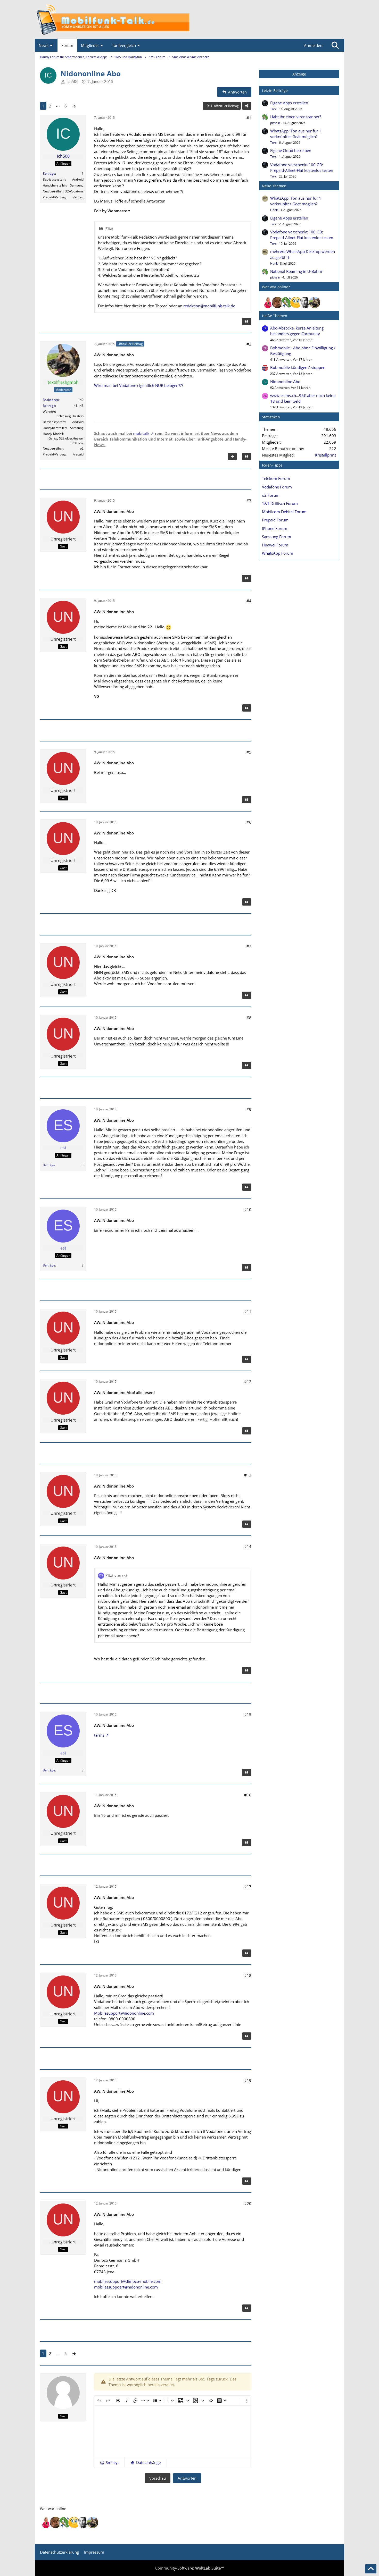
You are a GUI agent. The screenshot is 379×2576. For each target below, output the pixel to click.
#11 (248, 1312)
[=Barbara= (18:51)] (268, 302)
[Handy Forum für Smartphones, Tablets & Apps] (190, 19)
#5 (249, 752)
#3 (249, 501)
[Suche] (335, 45)
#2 (249, 344)
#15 (248, 1714)
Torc (273, 109)
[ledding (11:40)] (296, 302)
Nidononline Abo (285, 382)
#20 (248, 2203)
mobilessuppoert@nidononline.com (126, 2287)
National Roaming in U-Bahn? (296, 271)
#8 (249, 1018)
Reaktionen (51, 400)
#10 (248, 1210)
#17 (248, 1887)
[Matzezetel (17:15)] (277, 302)
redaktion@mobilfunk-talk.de (209, 306)
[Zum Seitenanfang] (371, 2569)
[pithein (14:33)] (287, 302)
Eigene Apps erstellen (289, 103)
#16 (248, 1795)
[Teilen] (247, 106)
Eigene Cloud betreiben (291, 150)
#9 (249, 1109)
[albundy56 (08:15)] (305, 302)
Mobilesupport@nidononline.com (124, 2013)
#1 (249, 118)
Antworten (187, 2478)
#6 (249, 822)
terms (99, 1735)
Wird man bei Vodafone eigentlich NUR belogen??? (139, 385)
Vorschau (158, 2478)
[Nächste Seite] (74, 106)
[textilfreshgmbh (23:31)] (315, 302)
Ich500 (73, 81)
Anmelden (313, 45)
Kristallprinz (326, 455)
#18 (248, 1975)
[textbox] (173, 2431)
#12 (248, 1382)
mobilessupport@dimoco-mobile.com (128, 2281)
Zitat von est (116, 1575)
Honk (274, 210)
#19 (248, 2080)
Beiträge (49, 174)
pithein (275, 123)
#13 (248, 1475)
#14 (248, 1547)
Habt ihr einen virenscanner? (296, 117)
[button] (109, 2462)
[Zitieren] (247, 322)
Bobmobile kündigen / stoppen (298, 367)
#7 (249, 946)
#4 (249, 601)
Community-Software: (190, 2568)
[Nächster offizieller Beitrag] (232, 457)
